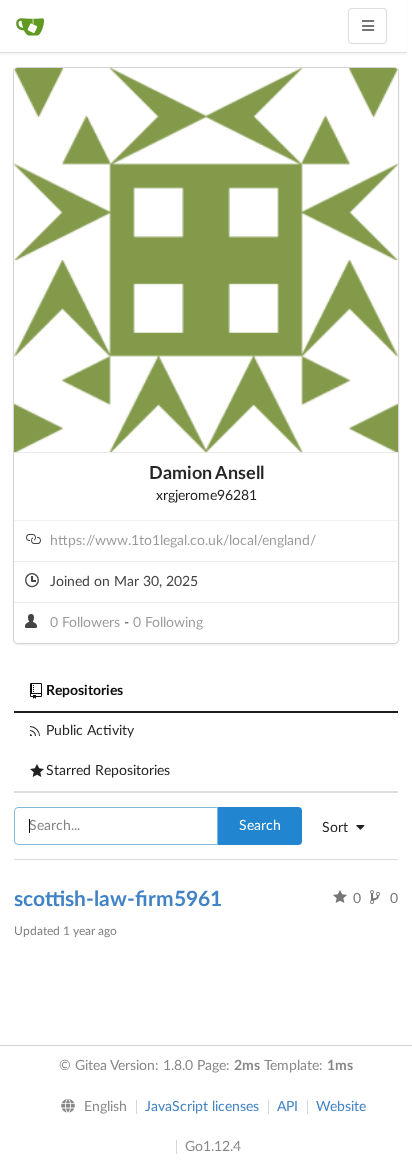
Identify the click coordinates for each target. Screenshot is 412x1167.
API (287, 1107)
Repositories (84, 691)
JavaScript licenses (202, 1107)
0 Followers (87, 623)
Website (341, 1107)
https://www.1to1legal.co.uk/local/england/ (183, 541)
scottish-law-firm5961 (118, 899)
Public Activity (90, 731)
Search (260, 826)
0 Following (168, 623)
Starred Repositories (108, 771)
